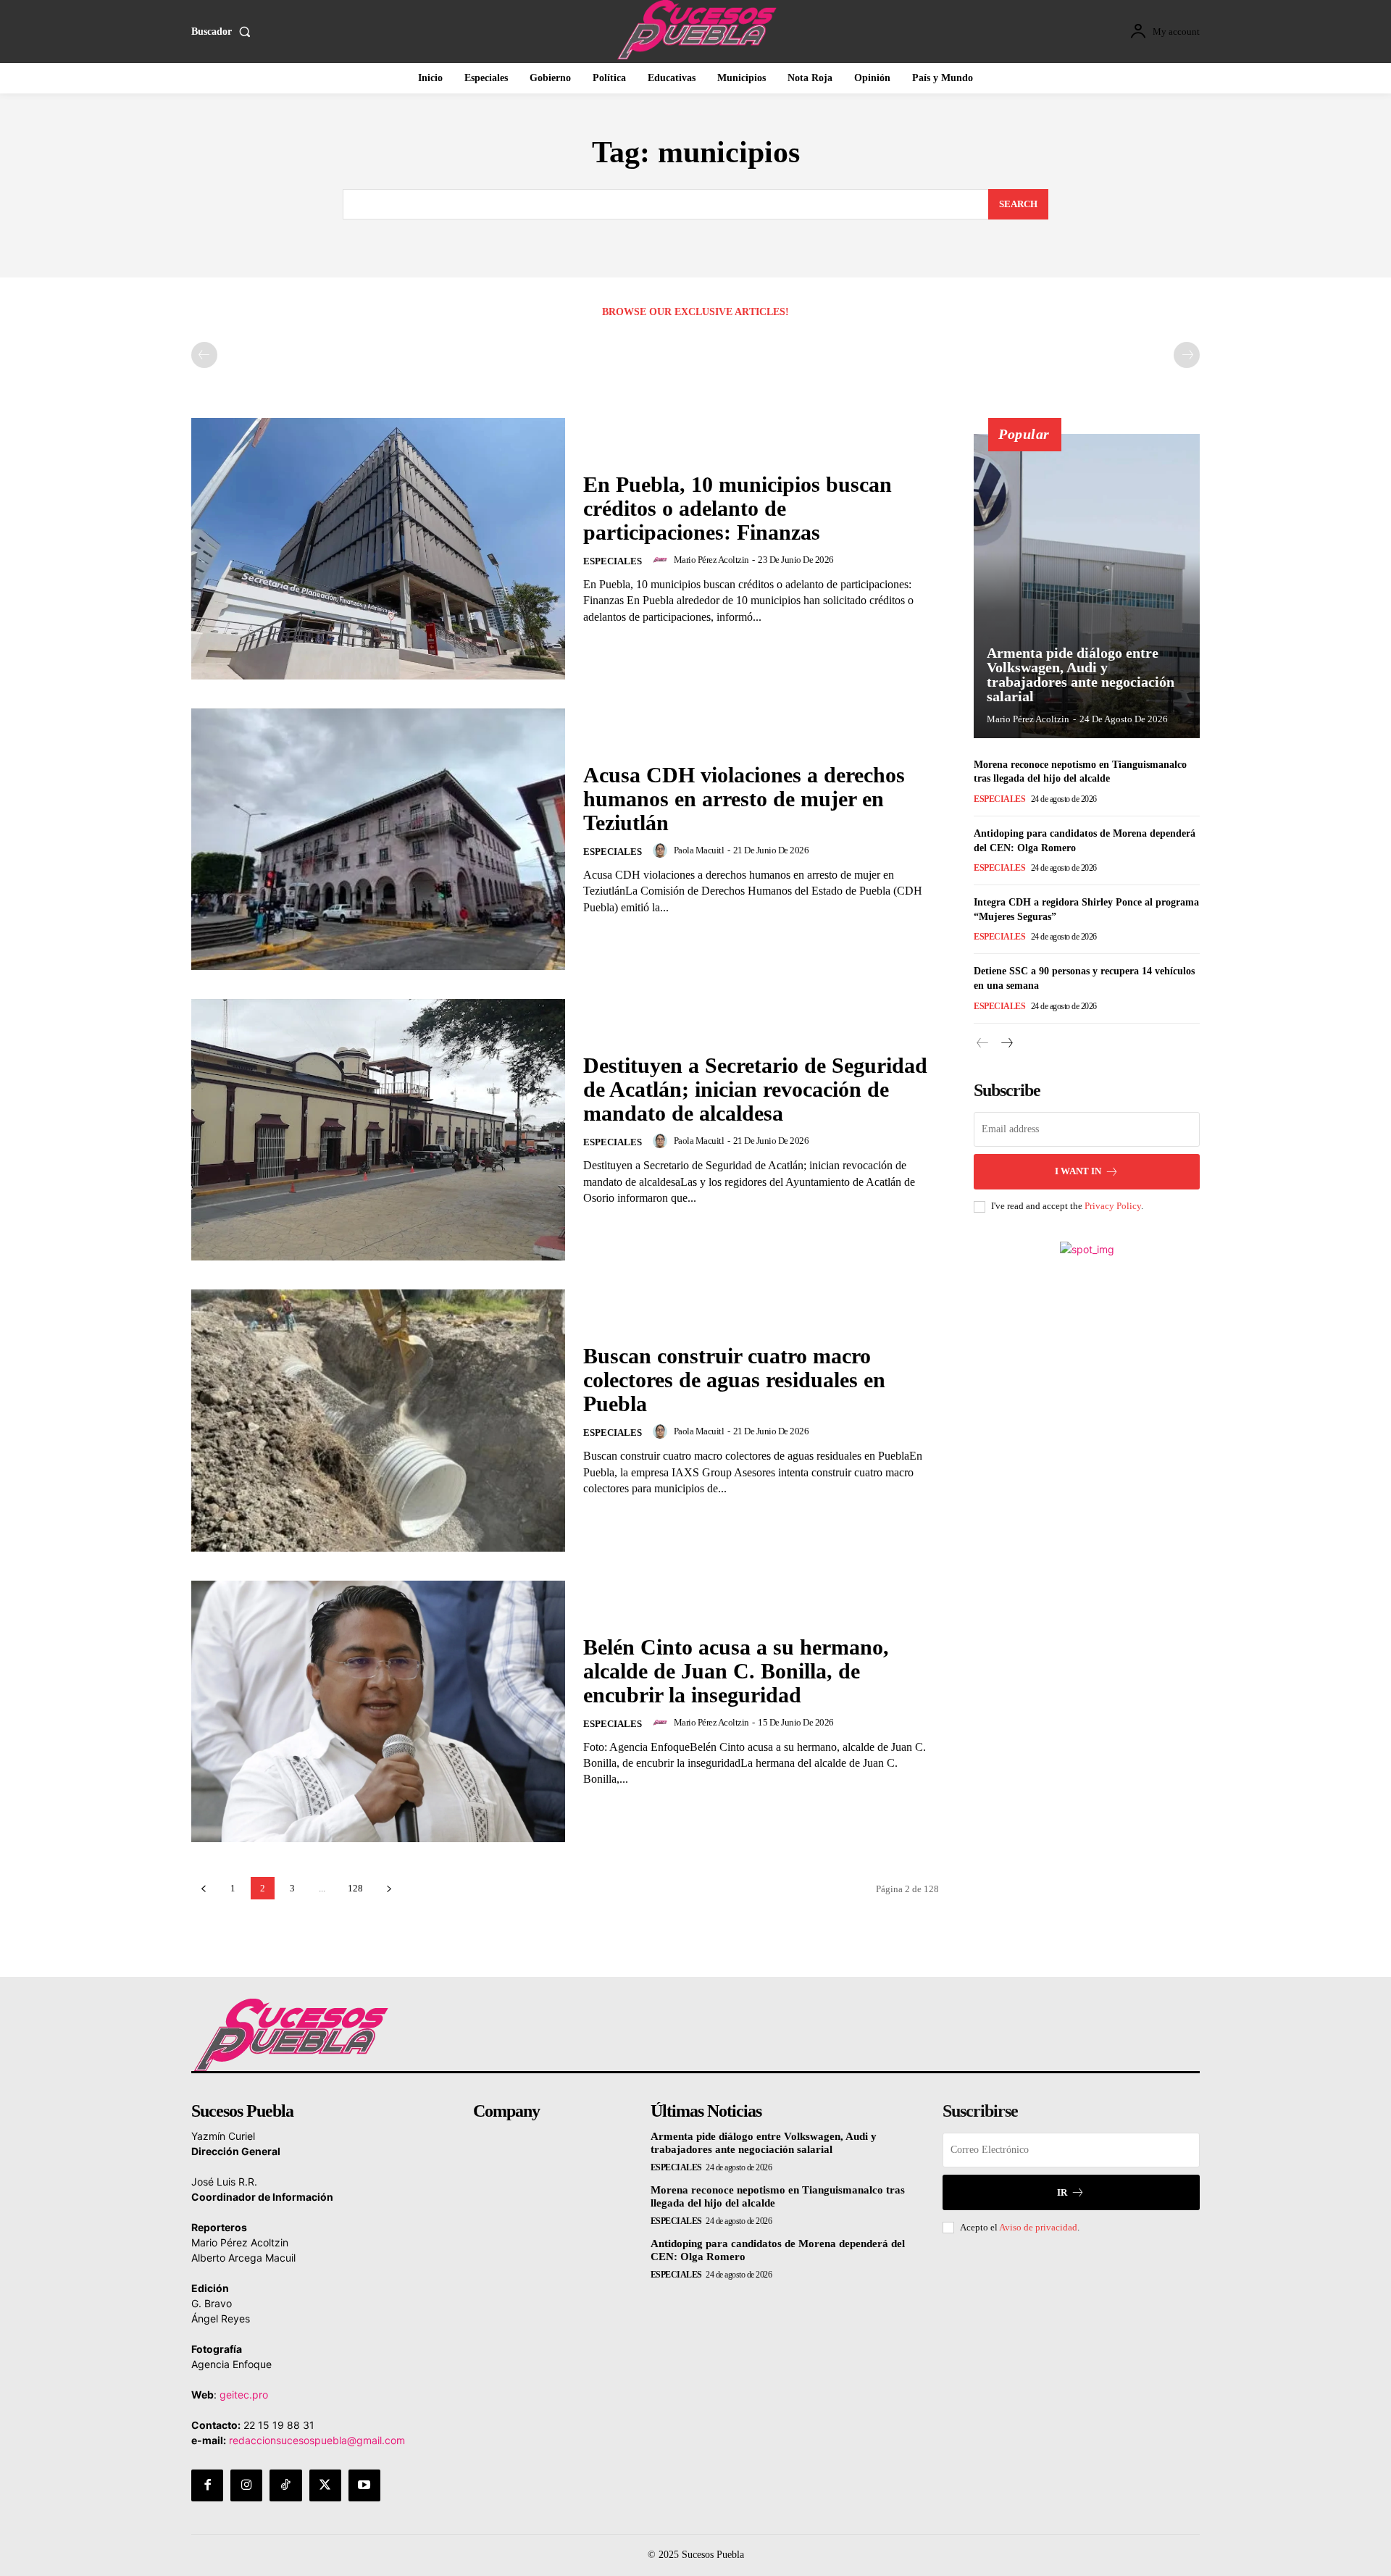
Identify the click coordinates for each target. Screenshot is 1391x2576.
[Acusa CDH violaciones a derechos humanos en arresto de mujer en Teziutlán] (378, 839)
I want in (1078, 1171)
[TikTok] (285, 2485)
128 (355, 1888)
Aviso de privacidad (1038, 2227)
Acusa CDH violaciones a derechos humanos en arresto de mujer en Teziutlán (744, 799)
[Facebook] (207, 2485)
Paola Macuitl (699, 850)
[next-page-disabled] (1187, 355)
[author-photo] (662, 560)
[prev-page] (204, 355)
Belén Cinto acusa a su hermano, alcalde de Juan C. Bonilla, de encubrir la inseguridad (736, 1671)
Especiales (613, 561)
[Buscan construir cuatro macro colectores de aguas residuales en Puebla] (378, 1420)
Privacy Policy (1113, 1206)
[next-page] (389, 1888)
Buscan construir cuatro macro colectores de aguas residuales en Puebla (734, 1380)
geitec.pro (244, 2395)
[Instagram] (246, 2485)
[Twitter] (325, 2485)
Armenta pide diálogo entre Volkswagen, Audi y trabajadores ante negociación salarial (1081, 674)
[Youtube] (364, 2485)
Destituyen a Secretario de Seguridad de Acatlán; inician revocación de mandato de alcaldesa (755, 1089)
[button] (224, 32)
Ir (1062, 2192)
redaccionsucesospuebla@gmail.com (317, 2440)
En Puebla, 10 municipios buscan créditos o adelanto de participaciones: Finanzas (738, 508)
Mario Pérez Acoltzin (711, 560)
